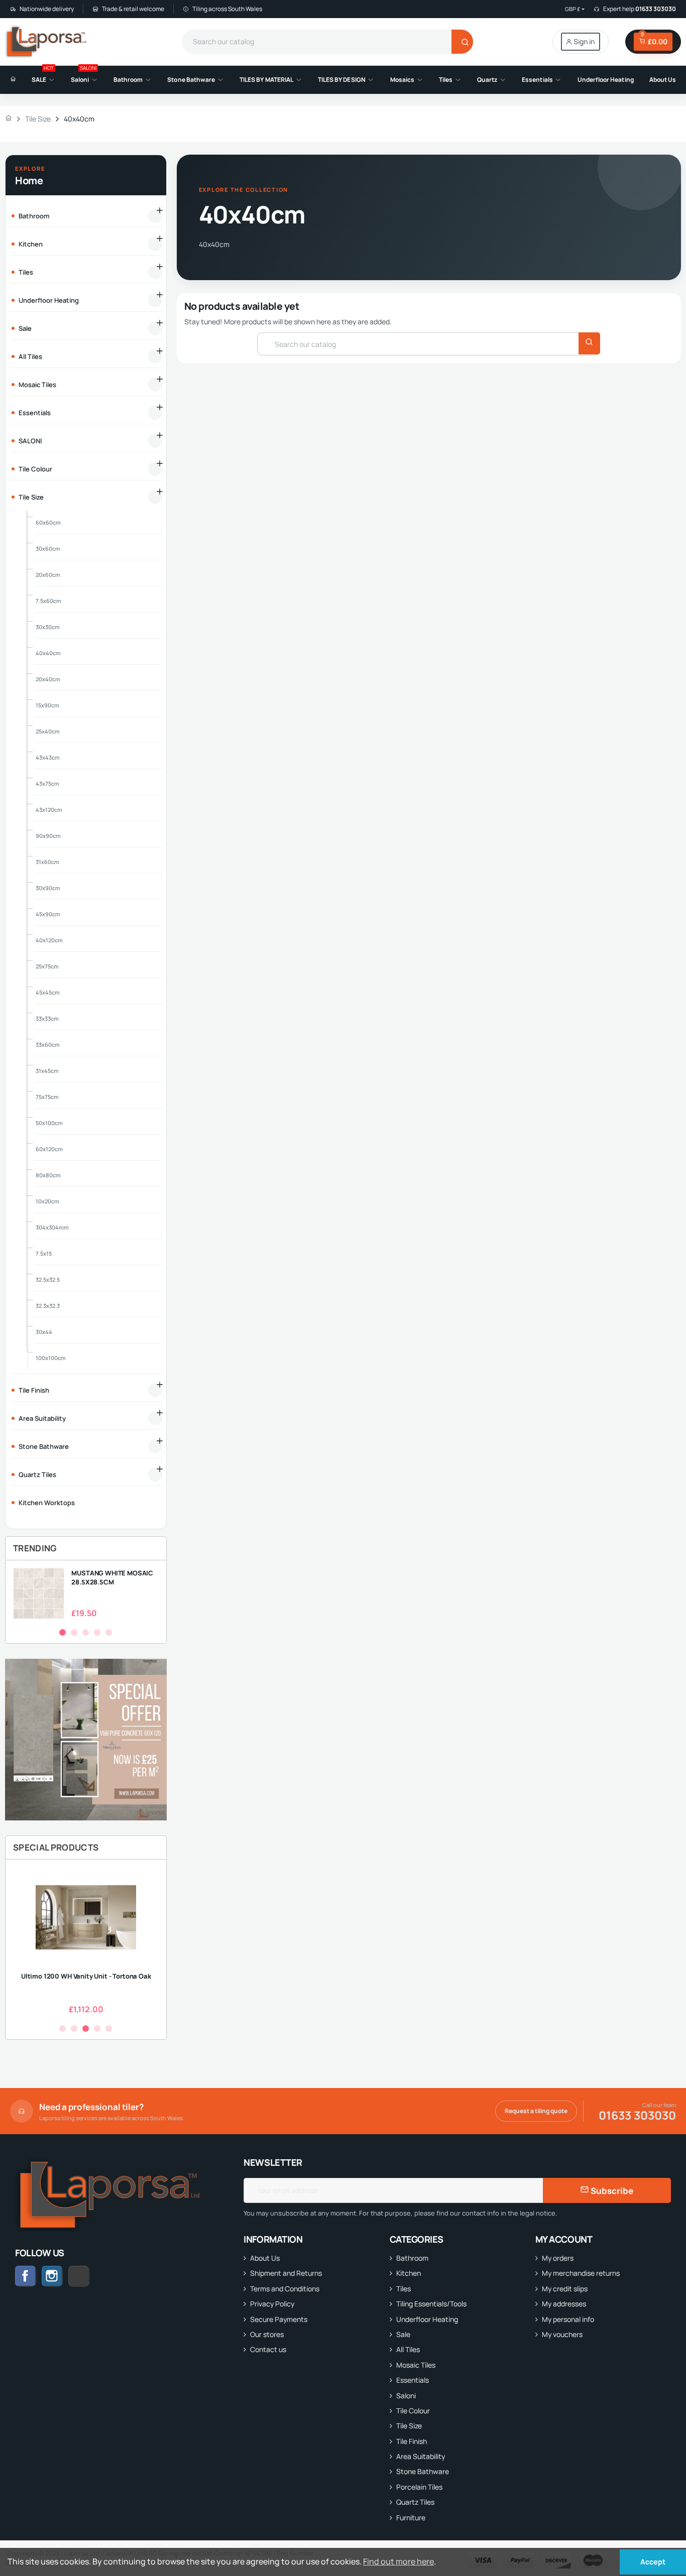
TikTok (89, 2276)
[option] (86, 1593)
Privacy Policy (272, 2304)
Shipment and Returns (286, 2273)
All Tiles (408, 2349)
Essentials (413, 2380)
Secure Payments (279, 2319)
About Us (265, 2258)
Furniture (411, 2518)
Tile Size (409, 2426)
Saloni (406, 2396)
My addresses (564, 2304)
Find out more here (398, 2561)
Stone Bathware (423, 2471)
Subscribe (611, 2191)
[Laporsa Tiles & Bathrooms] (47, 42)
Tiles (404, 2289)
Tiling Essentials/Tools (431, 2304)
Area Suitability (421, 2456)
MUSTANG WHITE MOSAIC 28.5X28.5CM (112, 1577)
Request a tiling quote (536, 2111)
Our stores (267, 2334)
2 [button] (74, 1632)
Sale (403, 2334)
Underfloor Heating (427, 2319)
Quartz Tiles (415, 2502)
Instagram (52, 2276)
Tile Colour (413, 2411)
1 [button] (63, 1632)
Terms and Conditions (285, 2289)
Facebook (26, 2276)
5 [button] (109, 1632)
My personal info (568, 2319)
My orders (558, 2258)
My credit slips (565, 2289)
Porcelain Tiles (419, 2487)
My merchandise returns (581, 2273)
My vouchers (562, 2334)
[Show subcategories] (155, 216)
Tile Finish (412, 2441)
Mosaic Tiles (416, 2365)
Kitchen (409, 2273)
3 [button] (86, 1632)
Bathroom (412, 2258)
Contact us (268, 2349)
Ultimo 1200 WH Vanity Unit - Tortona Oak (86, 1976)
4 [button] (97, 1632)
